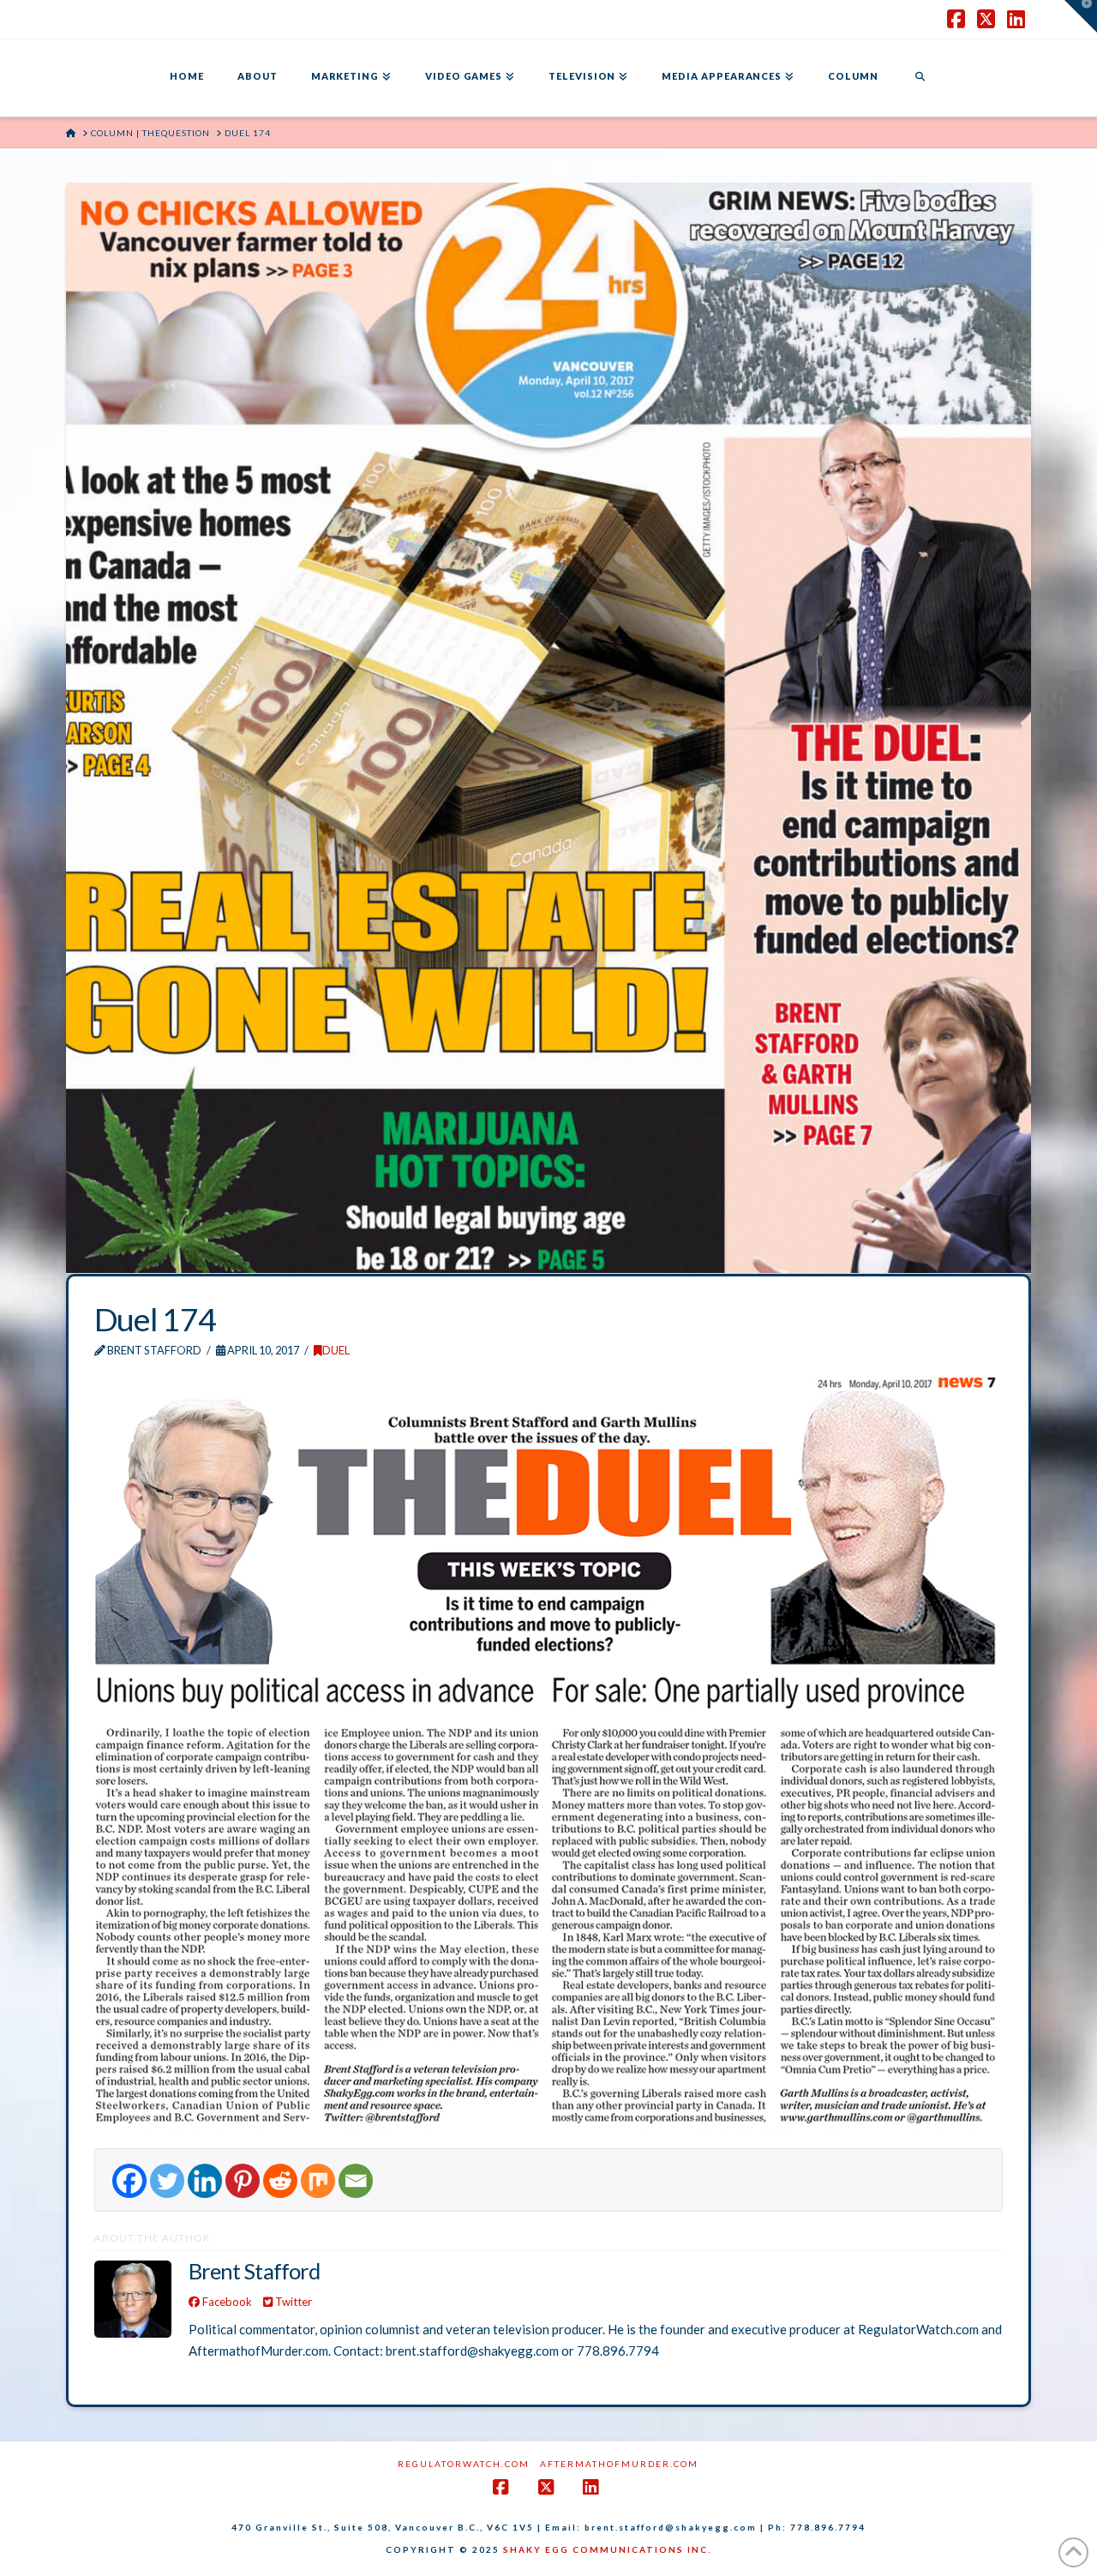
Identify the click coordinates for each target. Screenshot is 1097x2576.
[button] (1081, 16)
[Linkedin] (205, 2181)
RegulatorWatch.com (464, 2464)
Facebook (226, 2302)
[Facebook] (129, 2181)
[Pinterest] (243, 2181)
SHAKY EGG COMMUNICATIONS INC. (607, 2549)
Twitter (292, 2302)
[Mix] (318, 2181)
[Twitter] (167, 2181)
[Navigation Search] (920, 78)
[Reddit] (280, 2181)
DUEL (336, 1350)
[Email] (356, 2181)
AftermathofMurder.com (619, 2464)
